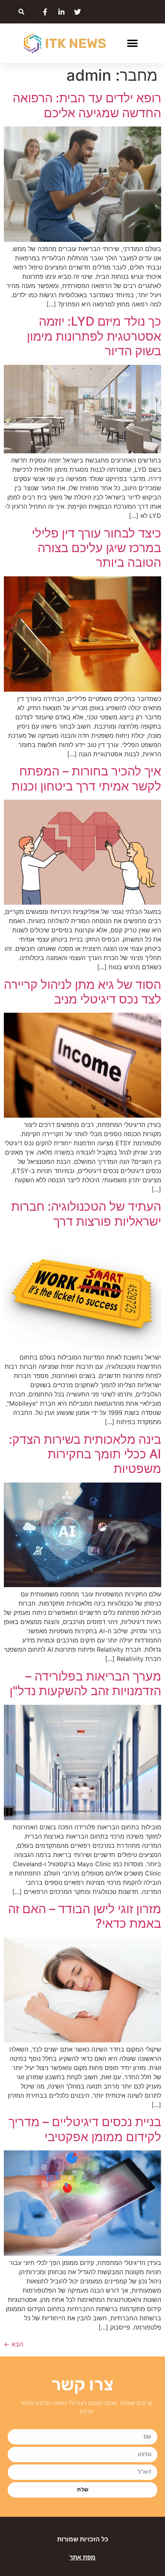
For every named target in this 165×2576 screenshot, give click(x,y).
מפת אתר (82, 2557)
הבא (13, 2344)
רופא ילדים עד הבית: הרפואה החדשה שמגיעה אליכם (87, 105)
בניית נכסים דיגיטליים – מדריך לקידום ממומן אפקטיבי (85, 2129)
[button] (21, 12)
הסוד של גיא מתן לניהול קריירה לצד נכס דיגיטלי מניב (82, 992)
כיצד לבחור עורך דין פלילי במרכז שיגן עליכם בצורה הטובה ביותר (97, 548)
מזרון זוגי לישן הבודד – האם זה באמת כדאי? (85, 1916)
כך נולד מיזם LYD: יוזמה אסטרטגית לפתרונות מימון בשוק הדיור (94, 336)
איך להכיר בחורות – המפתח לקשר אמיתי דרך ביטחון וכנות (86, 778)
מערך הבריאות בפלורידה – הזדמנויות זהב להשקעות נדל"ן (85, 1683)
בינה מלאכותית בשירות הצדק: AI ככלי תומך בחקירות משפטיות (85, 1454)
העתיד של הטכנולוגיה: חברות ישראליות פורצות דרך (86, 1214)
